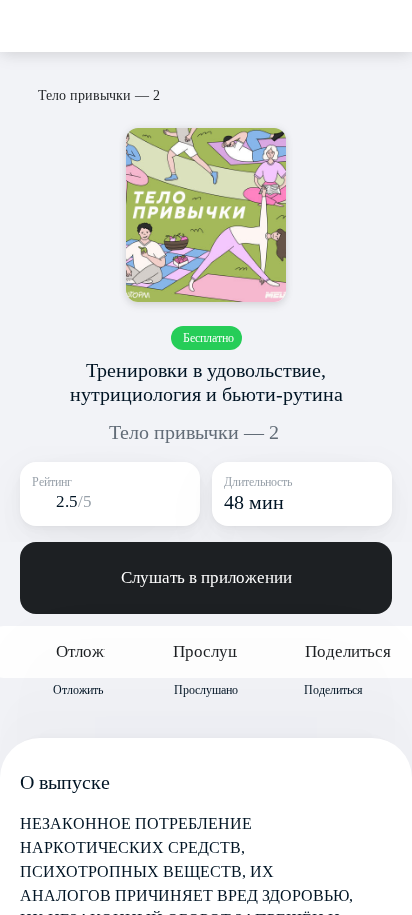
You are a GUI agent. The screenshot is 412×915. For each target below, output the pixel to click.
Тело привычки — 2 (194, 432)
